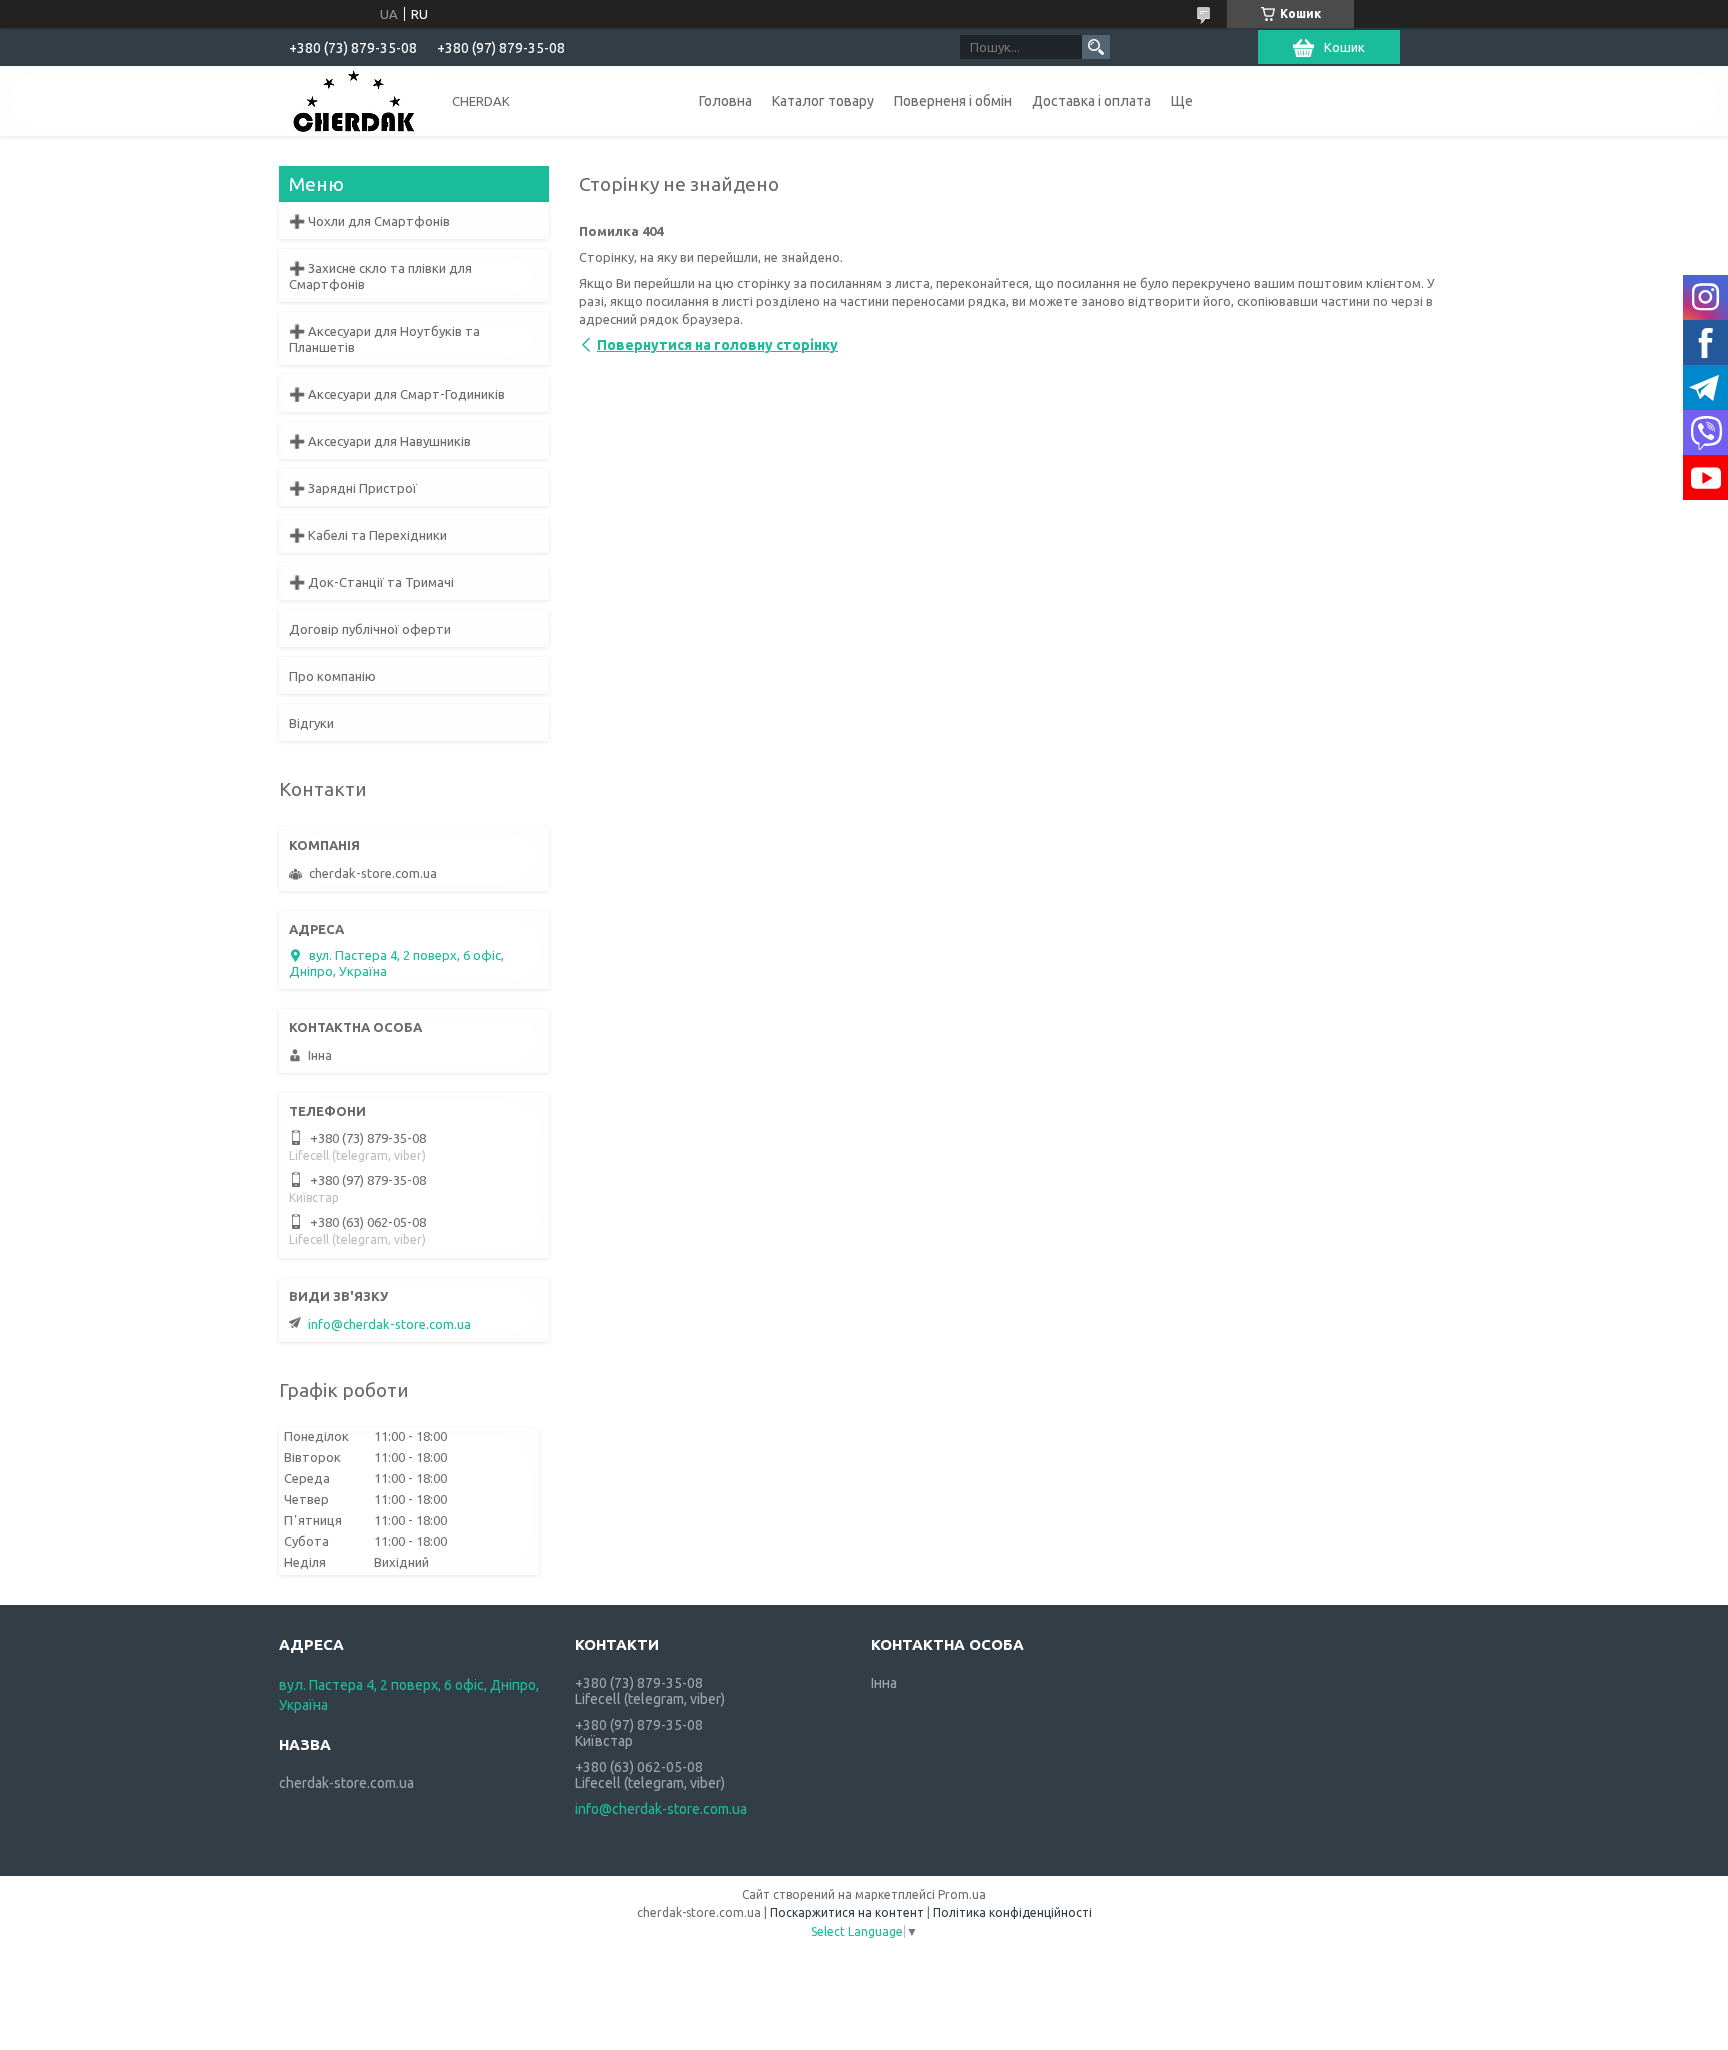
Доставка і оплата (1091, 101)
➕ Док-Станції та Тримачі (371, 582)
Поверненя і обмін (953, 101)
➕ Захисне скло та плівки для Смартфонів (380, 276)
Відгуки (311, 723)
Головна (725, 101)
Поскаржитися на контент (847, 1912)
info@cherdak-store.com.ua (389, 1324)
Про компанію (332, 676)
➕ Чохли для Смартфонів (369, 221)
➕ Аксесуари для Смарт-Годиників (397, 394)
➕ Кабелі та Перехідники (368, 535)
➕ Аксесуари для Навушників (380, 441)
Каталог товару (823, 101)
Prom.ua (962, 1894)
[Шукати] (1096, 47)
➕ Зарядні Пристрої (353, 488)
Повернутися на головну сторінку (717, 345)
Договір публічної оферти (370, 629)
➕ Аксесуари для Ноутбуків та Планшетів (384, 339)
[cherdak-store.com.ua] (354, 100)
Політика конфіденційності (1012, 1912)
